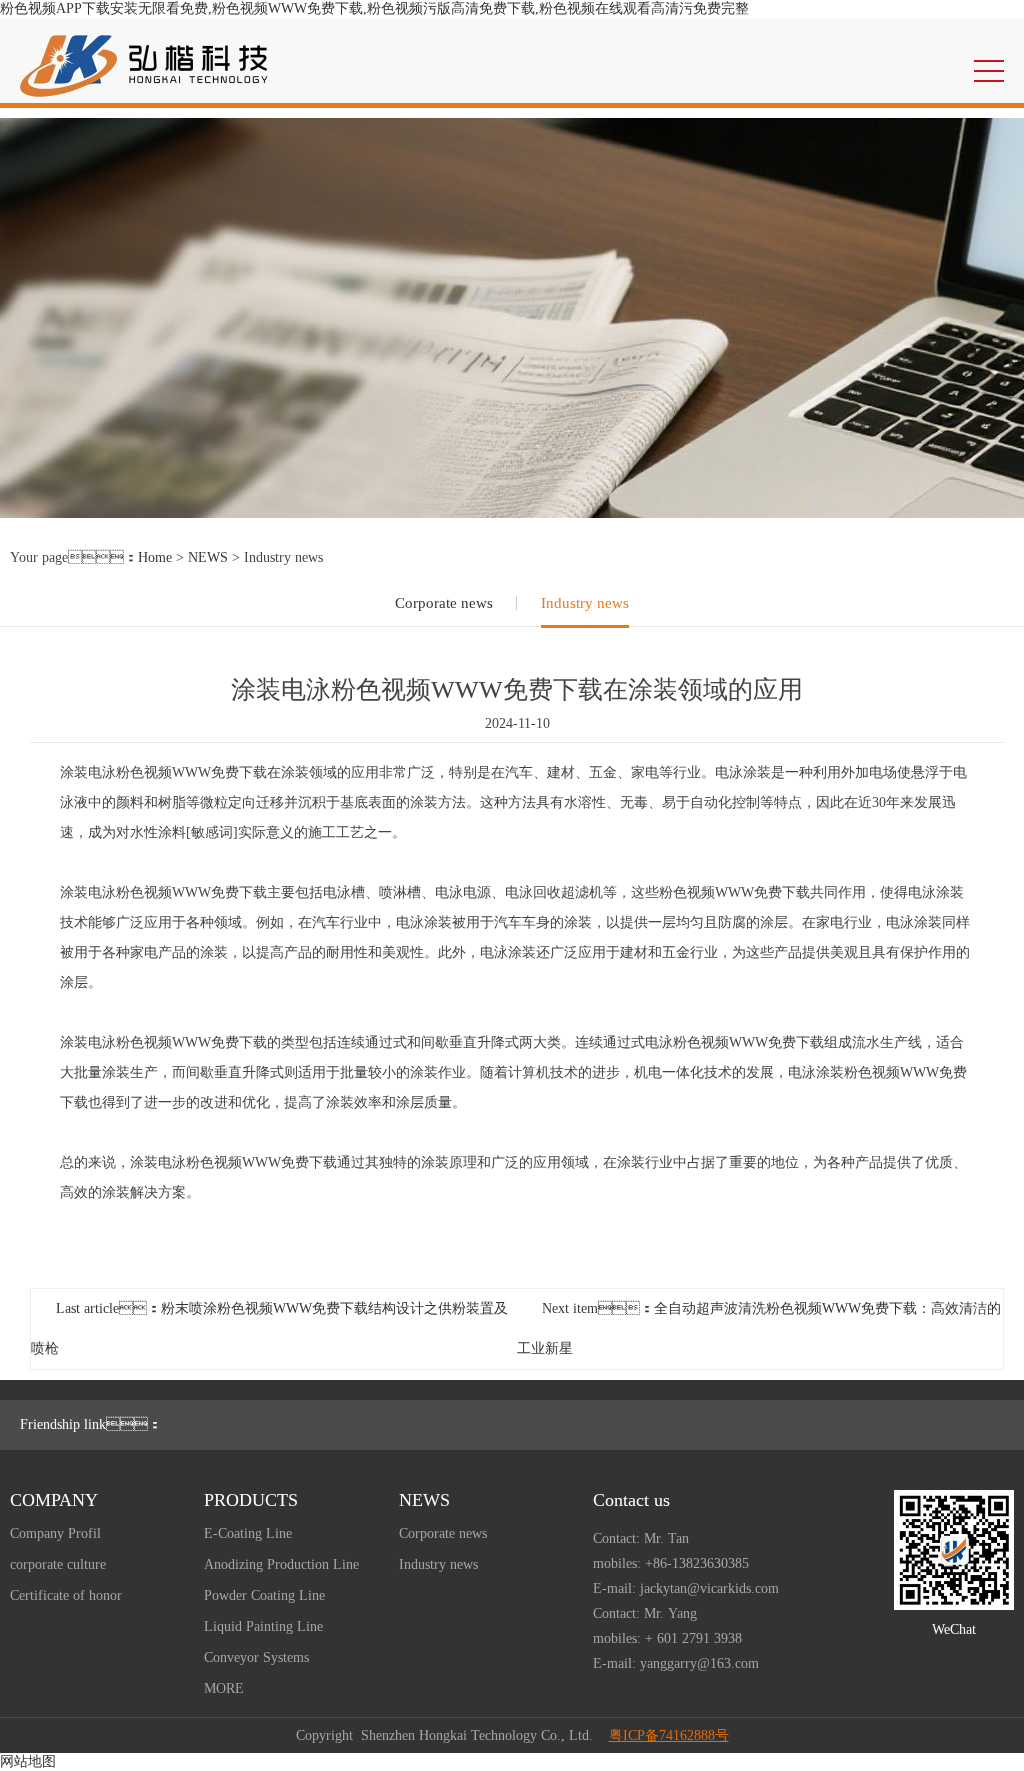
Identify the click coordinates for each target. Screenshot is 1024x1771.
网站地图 (28, 1761)
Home (155, 557)
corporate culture (58, 1564)
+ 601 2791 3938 (693, 1638)
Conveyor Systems (256, 1657)
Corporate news (444, 603)
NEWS (208, 557)
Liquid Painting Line (263, 1626)
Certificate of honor (66, 1595)
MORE (224, 1688)
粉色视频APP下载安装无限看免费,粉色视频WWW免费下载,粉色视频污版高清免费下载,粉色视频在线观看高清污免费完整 (374, 8)
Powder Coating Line (264, 1595)
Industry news (585, 603)
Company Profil (55, 1533)
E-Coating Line (248, 1533)
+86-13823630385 (697, 1563)
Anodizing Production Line (281, 1564)
